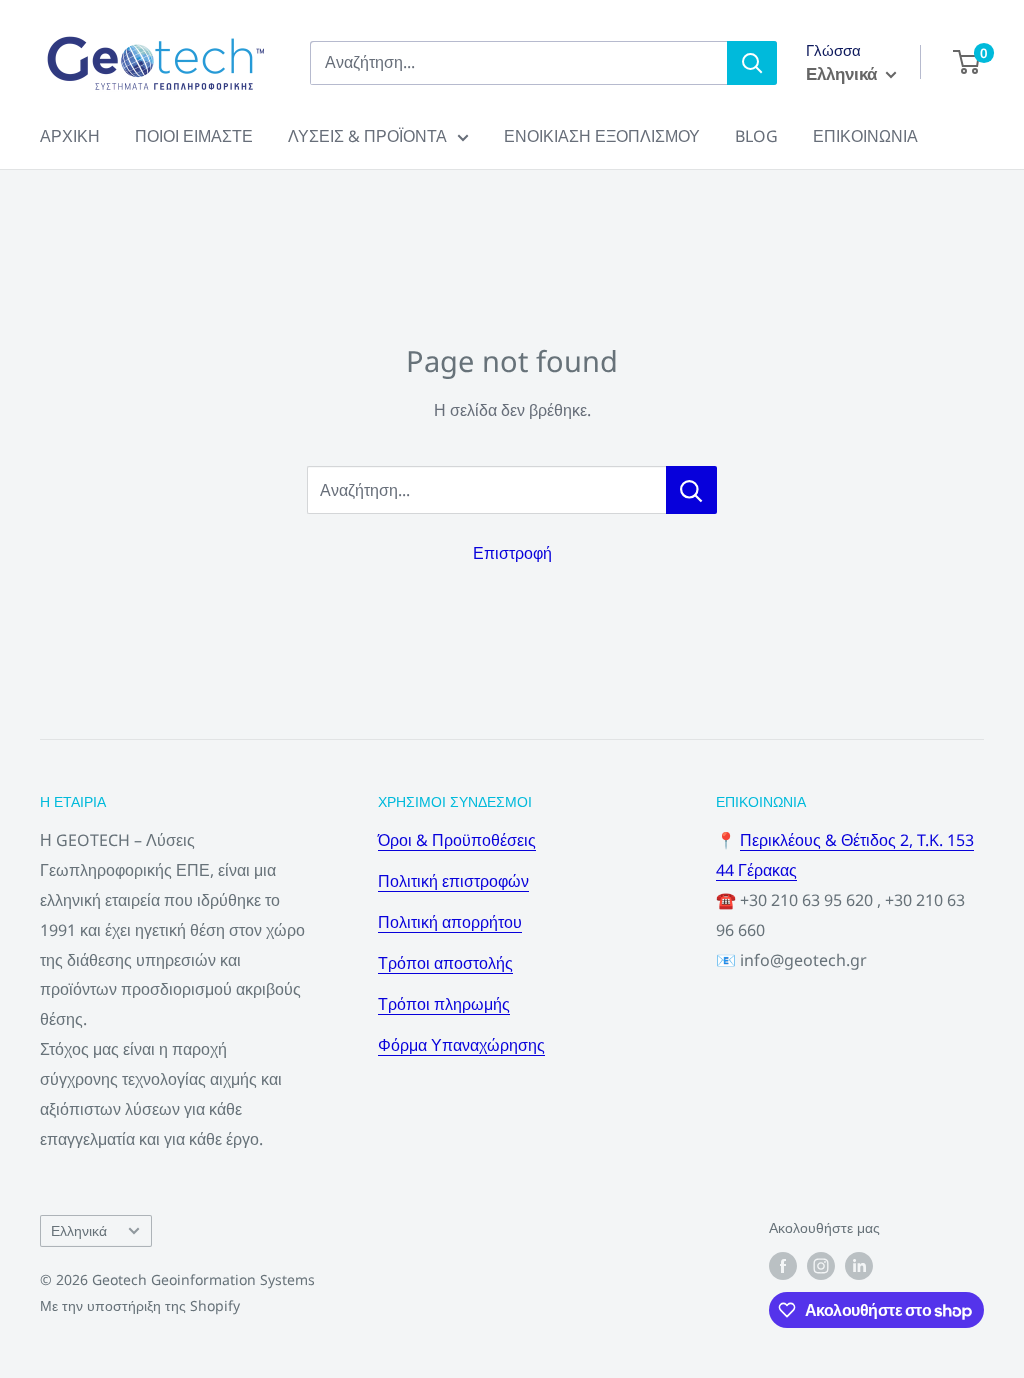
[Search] (752, 63)
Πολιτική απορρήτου (450, 922)
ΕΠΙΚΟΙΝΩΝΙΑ (865, 136)
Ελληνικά (79, 1230)
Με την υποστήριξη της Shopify (140, 1305)
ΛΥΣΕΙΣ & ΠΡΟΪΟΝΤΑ (367, 136)
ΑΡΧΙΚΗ (70, 136)
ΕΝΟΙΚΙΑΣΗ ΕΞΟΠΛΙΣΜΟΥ (602, 136)
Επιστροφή (512, 553)
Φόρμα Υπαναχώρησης (461, 1045)
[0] (967, 62)
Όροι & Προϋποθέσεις (457, 840)
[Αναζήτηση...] (691, 490)
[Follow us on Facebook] (783, 1266)
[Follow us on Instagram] (821, 1266)
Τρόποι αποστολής (445, 963)
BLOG (756, 136)
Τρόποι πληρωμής (444, 1004)
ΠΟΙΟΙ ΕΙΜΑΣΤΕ (194, 136)
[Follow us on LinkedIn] (859, 1266)
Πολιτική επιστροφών (453, 881)
